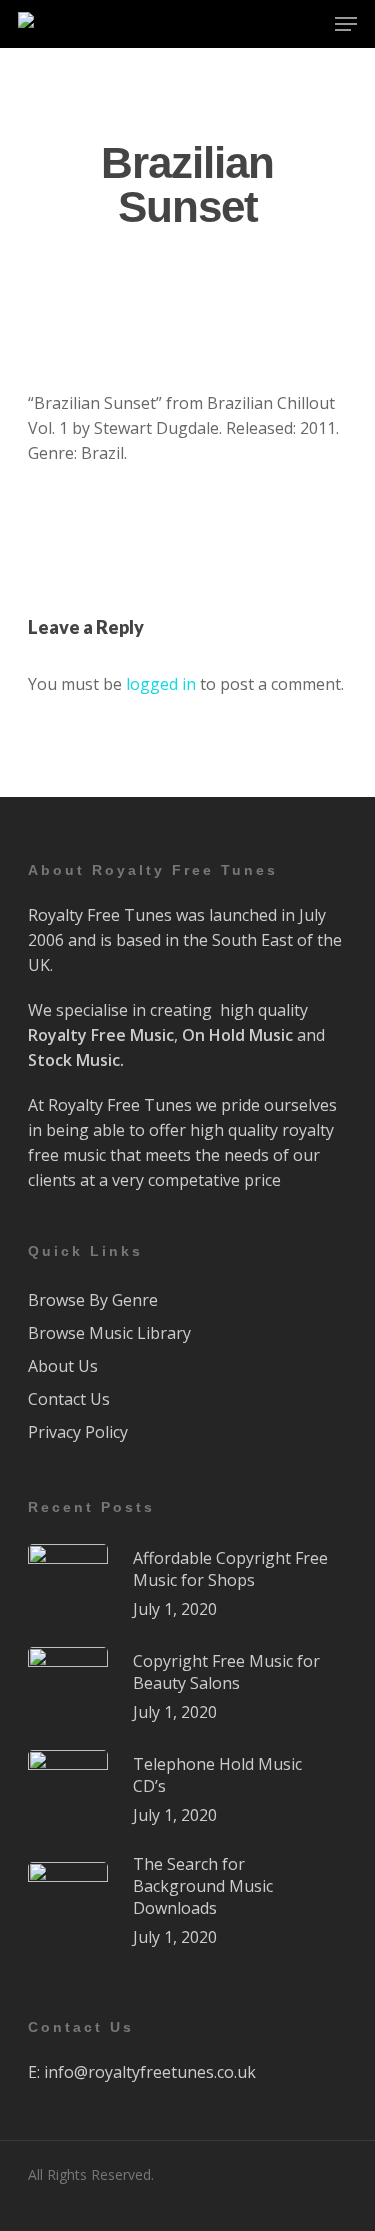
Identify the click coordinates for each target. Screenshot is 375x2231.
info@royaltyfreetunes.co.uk (150, 2072)
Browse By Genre (93, 1300)
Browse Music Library (109, 1333)
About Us (63, 1366)
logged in (161, 684)
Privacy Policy (78, 1432)
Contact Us (69, 1399)
